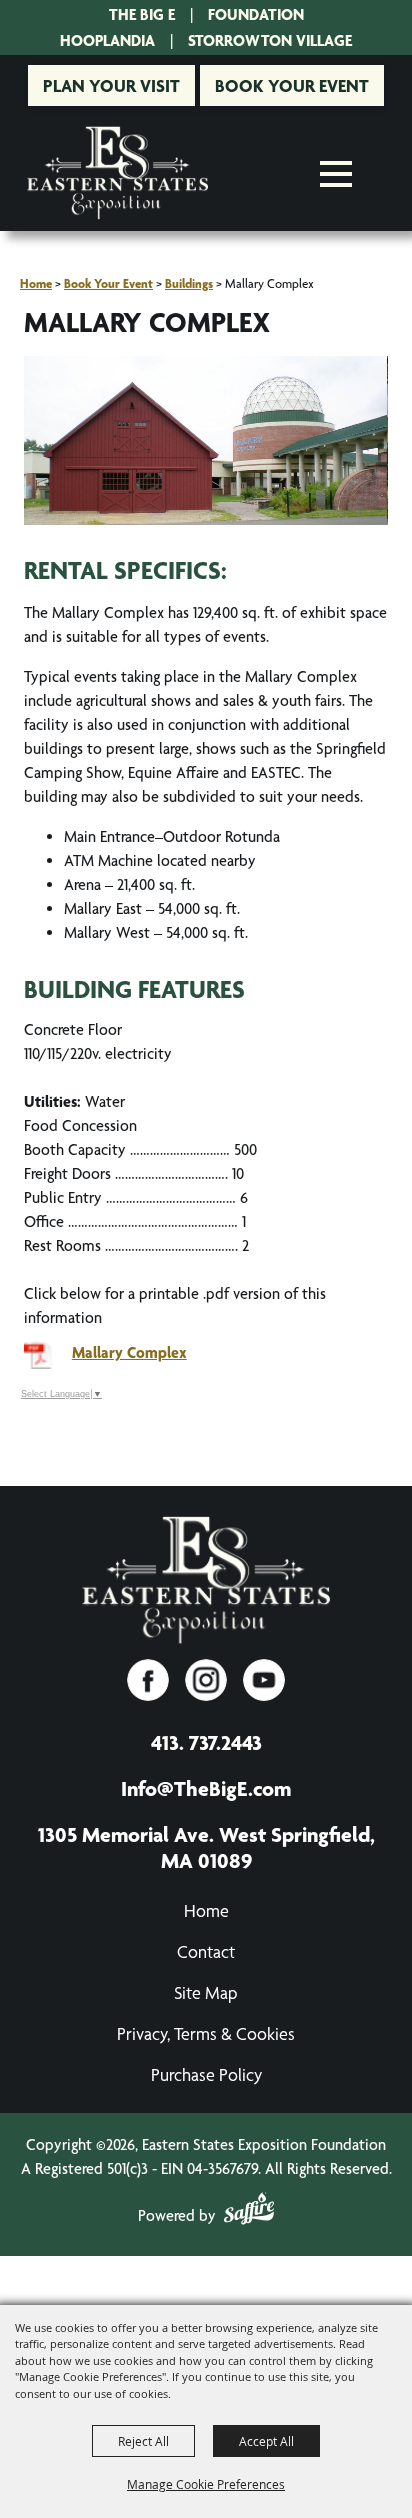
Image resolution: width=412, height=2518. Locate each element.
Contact (206, 1951)
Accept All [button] (266, 2441)
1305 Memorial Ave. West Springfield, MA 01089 (206, 1847)
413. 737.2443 (206, 1742)
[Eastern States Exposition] (117, 173)
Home (36, 283)
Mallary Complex (129, 1352)
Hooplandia (107, 40)
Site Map (206, 1992)
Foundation (256, 14)
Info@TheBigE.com (206, 1788)
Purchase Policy (206, 2074)
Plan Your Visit (111, 85)
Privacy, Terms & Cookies (206, 2033)
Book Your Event (292, 85)
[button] (206, 444)
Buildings (189, 283)
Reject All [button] (143, 2441)
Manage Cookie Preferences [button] (206, 2484)
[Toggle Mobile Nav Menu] (336, 174)
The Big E (142, 14)
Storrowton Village (270, 40)
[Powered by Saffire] (249, 2212)
